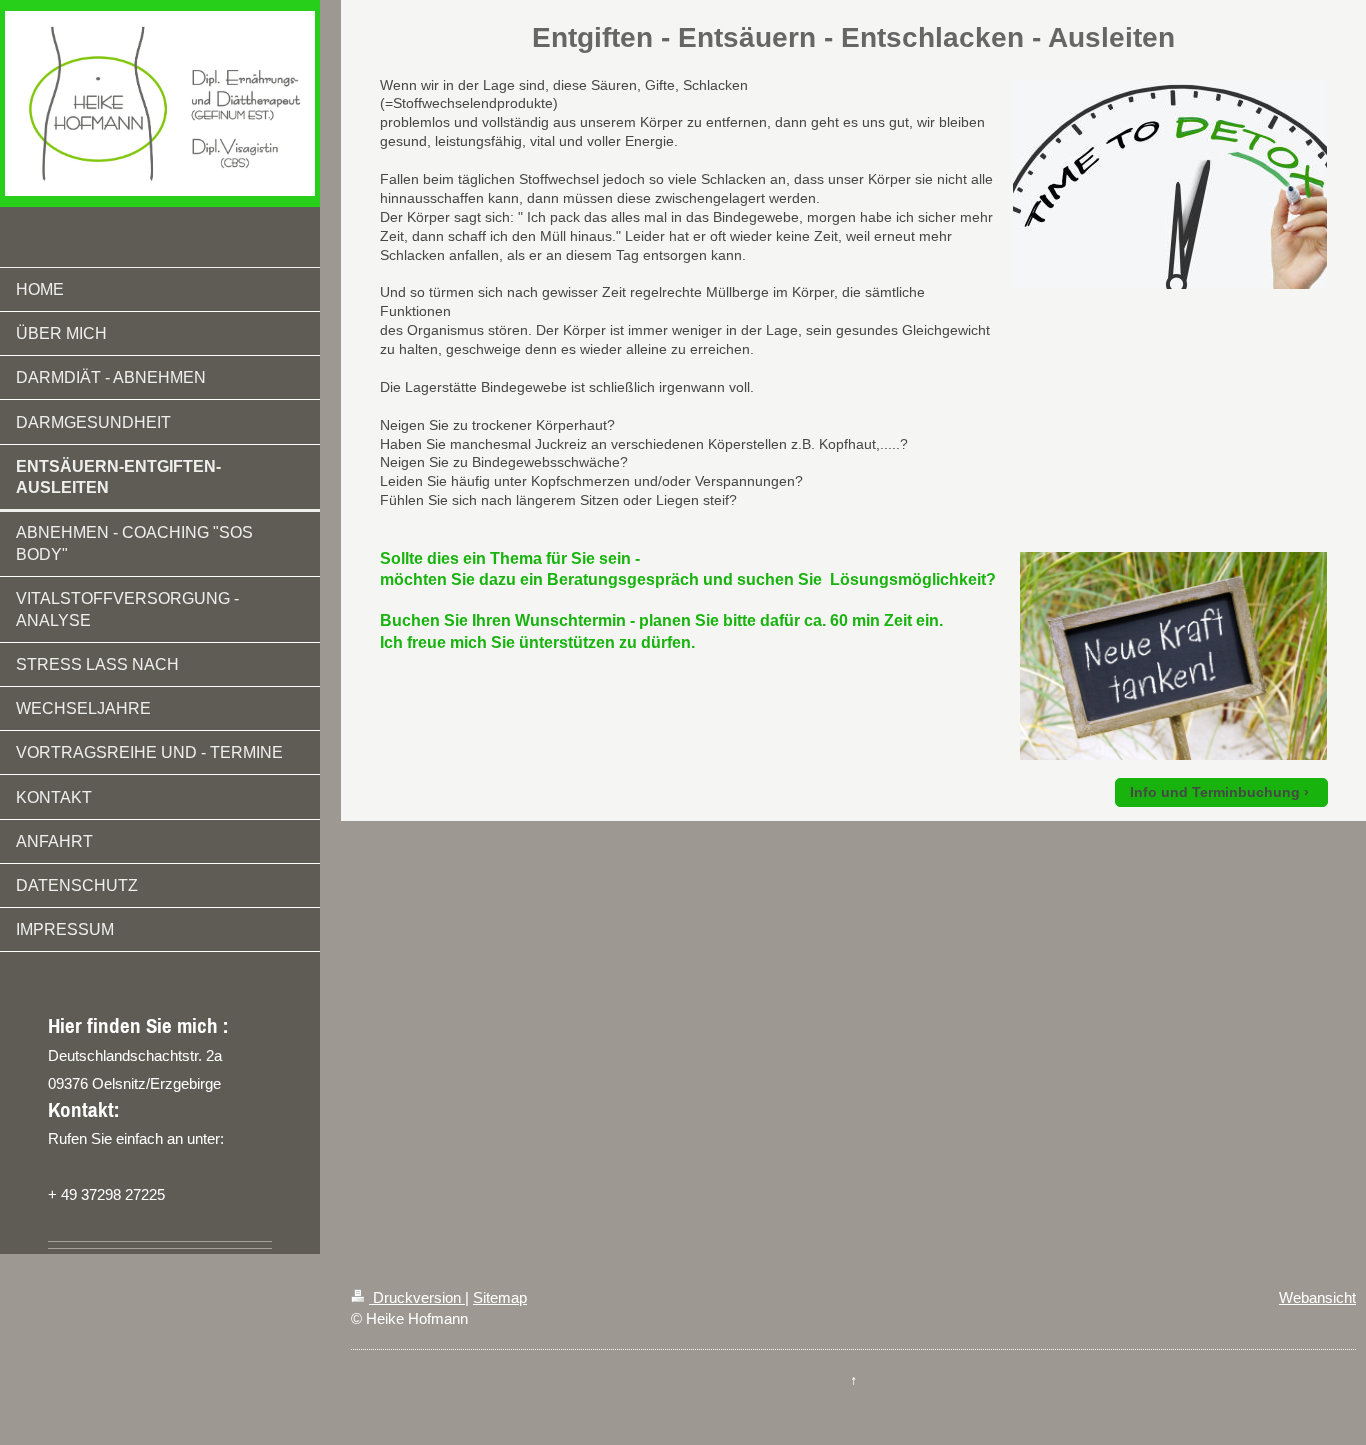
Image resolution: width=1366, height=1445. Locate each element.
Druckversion (417, 1297)
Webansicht (1317, 1297)
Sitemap (500, 1297)
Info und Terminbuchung (1215, 792)
